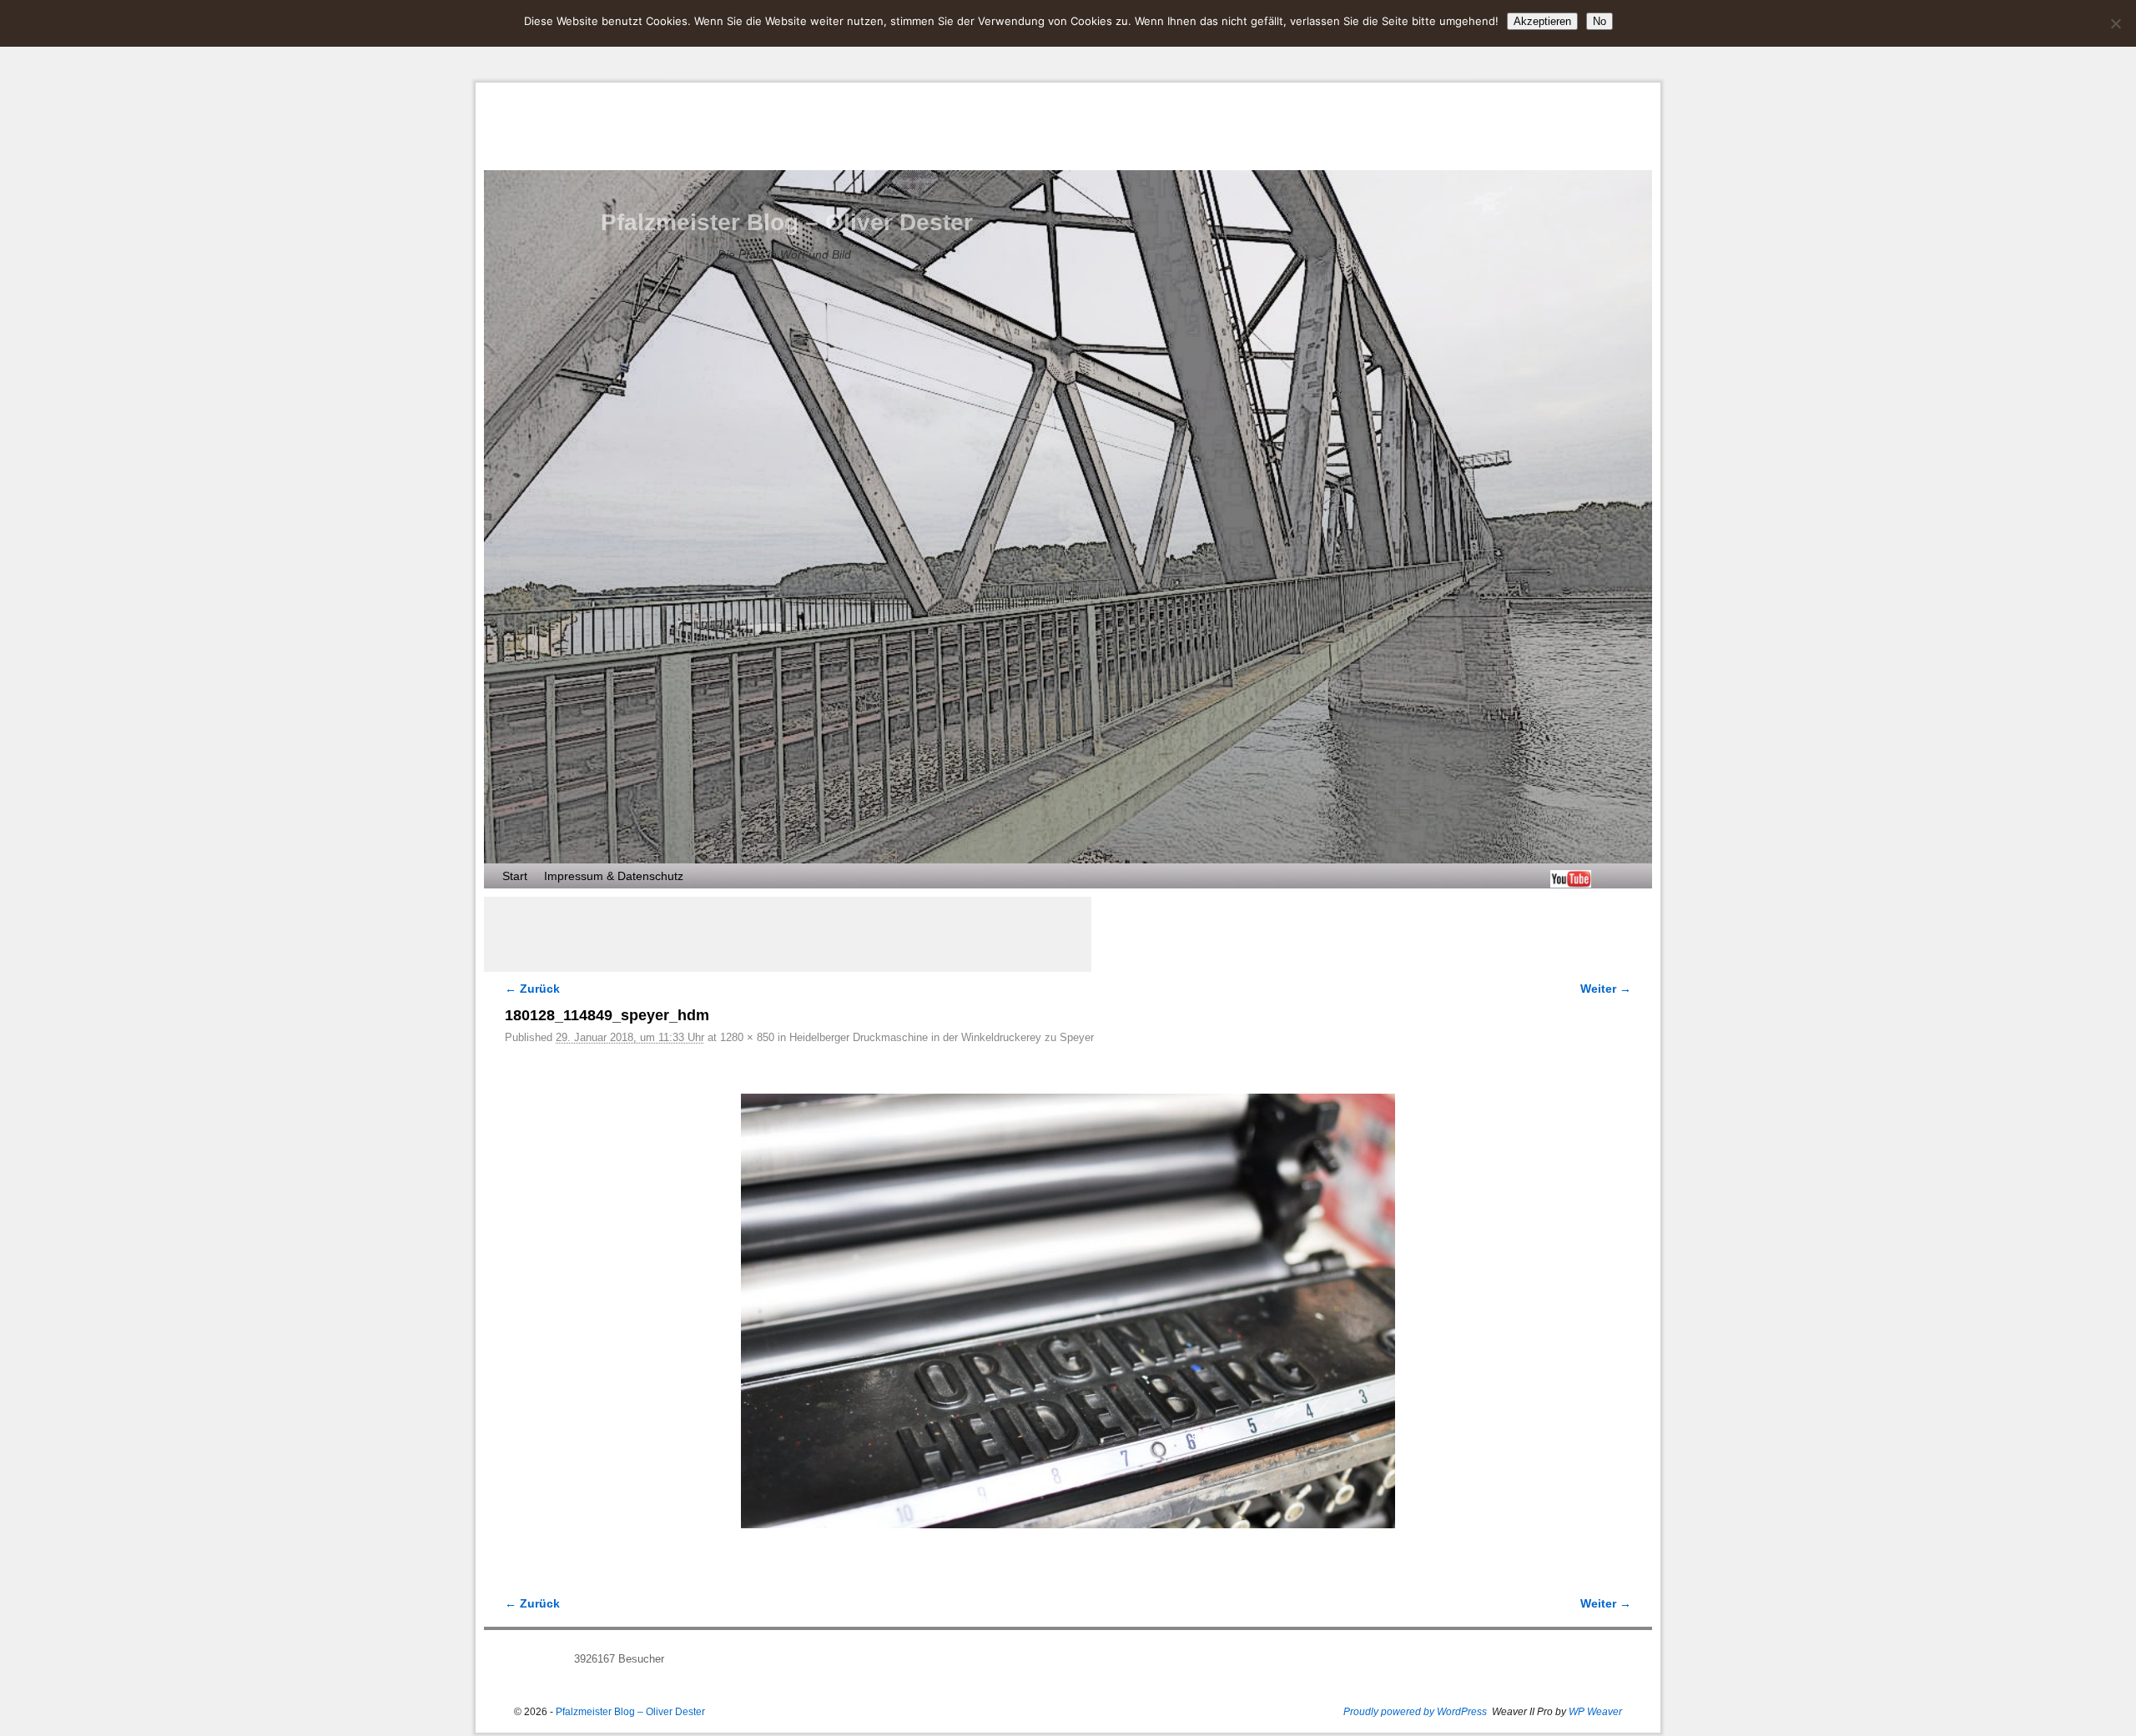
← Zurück (532, 989)
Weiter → (1606, 989)
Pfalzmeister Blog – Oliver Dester (787, 222)
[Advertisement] (788, 934)
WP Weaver (1595, 1712)
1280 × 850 (747, 1037)
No (1599, 21)
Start (515, 876)
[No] (2115, 23)
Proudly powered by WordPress (1415, 1712)
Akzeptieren (1542, 21)
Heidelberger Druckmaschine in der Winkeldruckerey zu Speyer (942, 1037)
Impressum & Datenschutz (614, 876)
